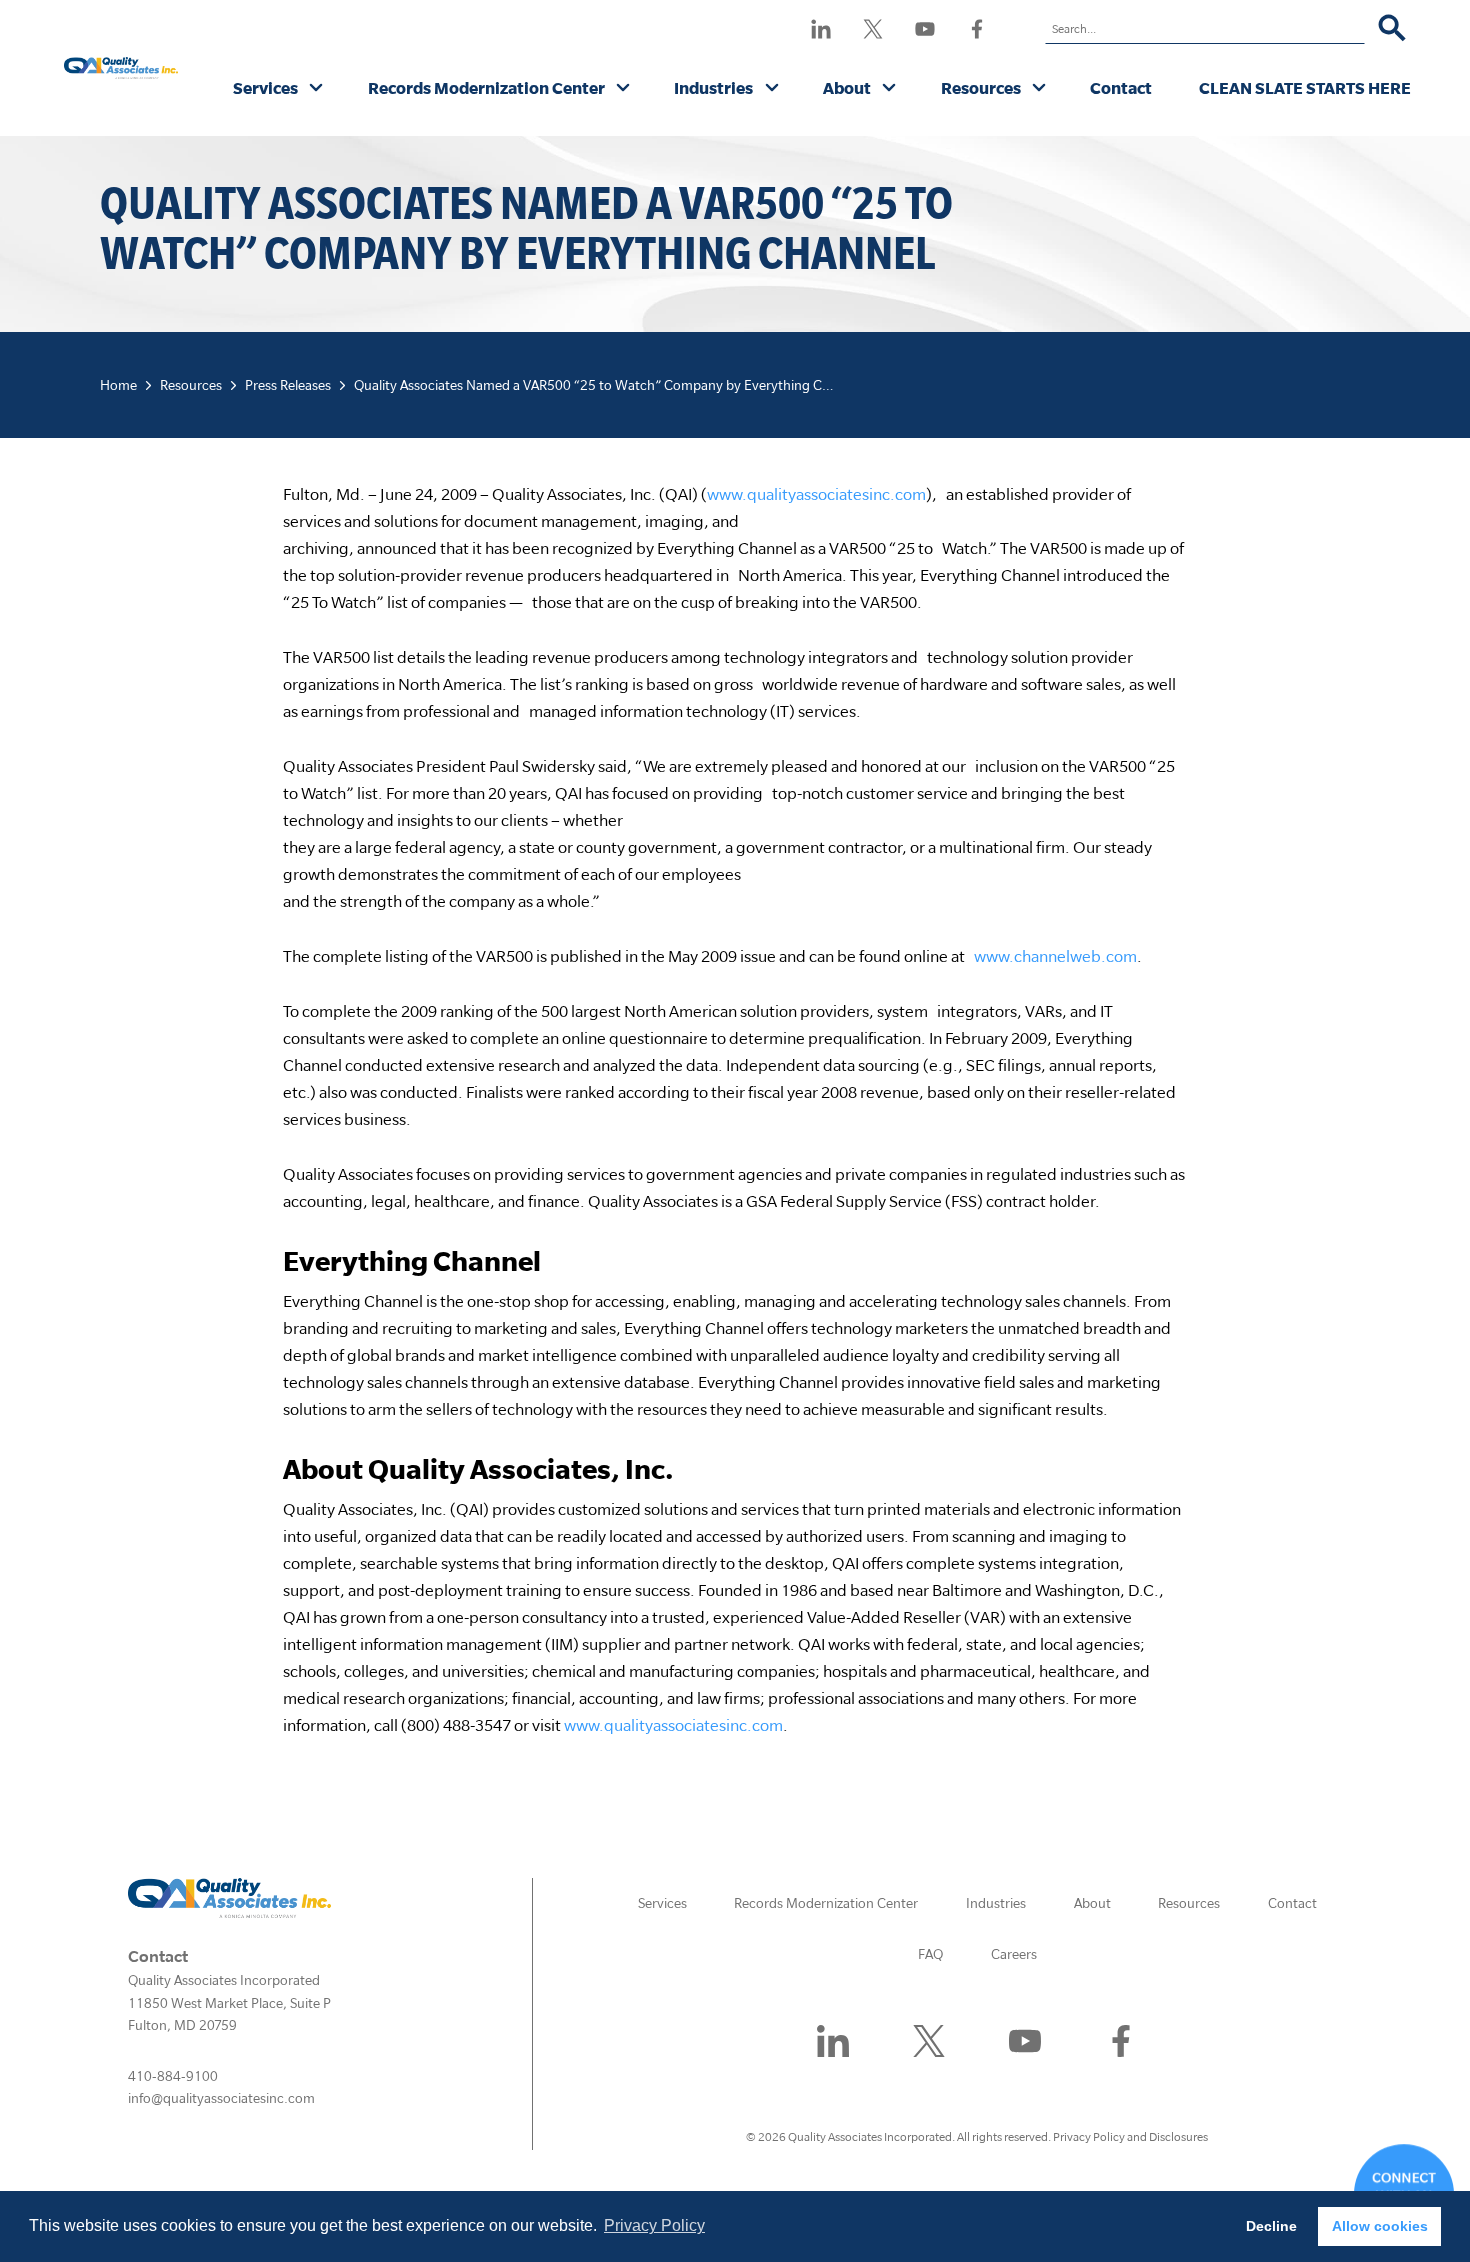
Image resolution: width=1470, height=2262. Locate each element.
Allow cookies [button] (1380, 2226)
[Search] (1392, 29)
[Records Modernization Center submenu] (623, 89)
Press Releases (288, 385)
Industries (713, 87)
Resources (981, 87)
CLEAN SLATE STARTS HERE (1305, 87)
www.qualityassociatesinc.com (816, 493)
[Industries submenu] (772, 89)
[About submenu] (889, 89)
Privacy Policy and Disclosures (1130, 2136)
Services (265, 87)
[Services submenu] (316, 89)
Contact (1121, 87)
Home (118, 385)
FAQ (930, 1954)
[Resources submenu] (1039, 89)
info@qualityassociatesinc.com (221, 2098)
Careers (1014, 1954)
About (847, 87)
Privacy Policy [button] (654, 2225)
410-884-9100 (173, 2076)
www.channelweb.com (1055, 955)
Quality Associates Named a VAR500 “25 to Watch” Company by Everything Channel (608, 385)
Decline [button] (1271, 2226)
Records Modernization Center (486, 87)
